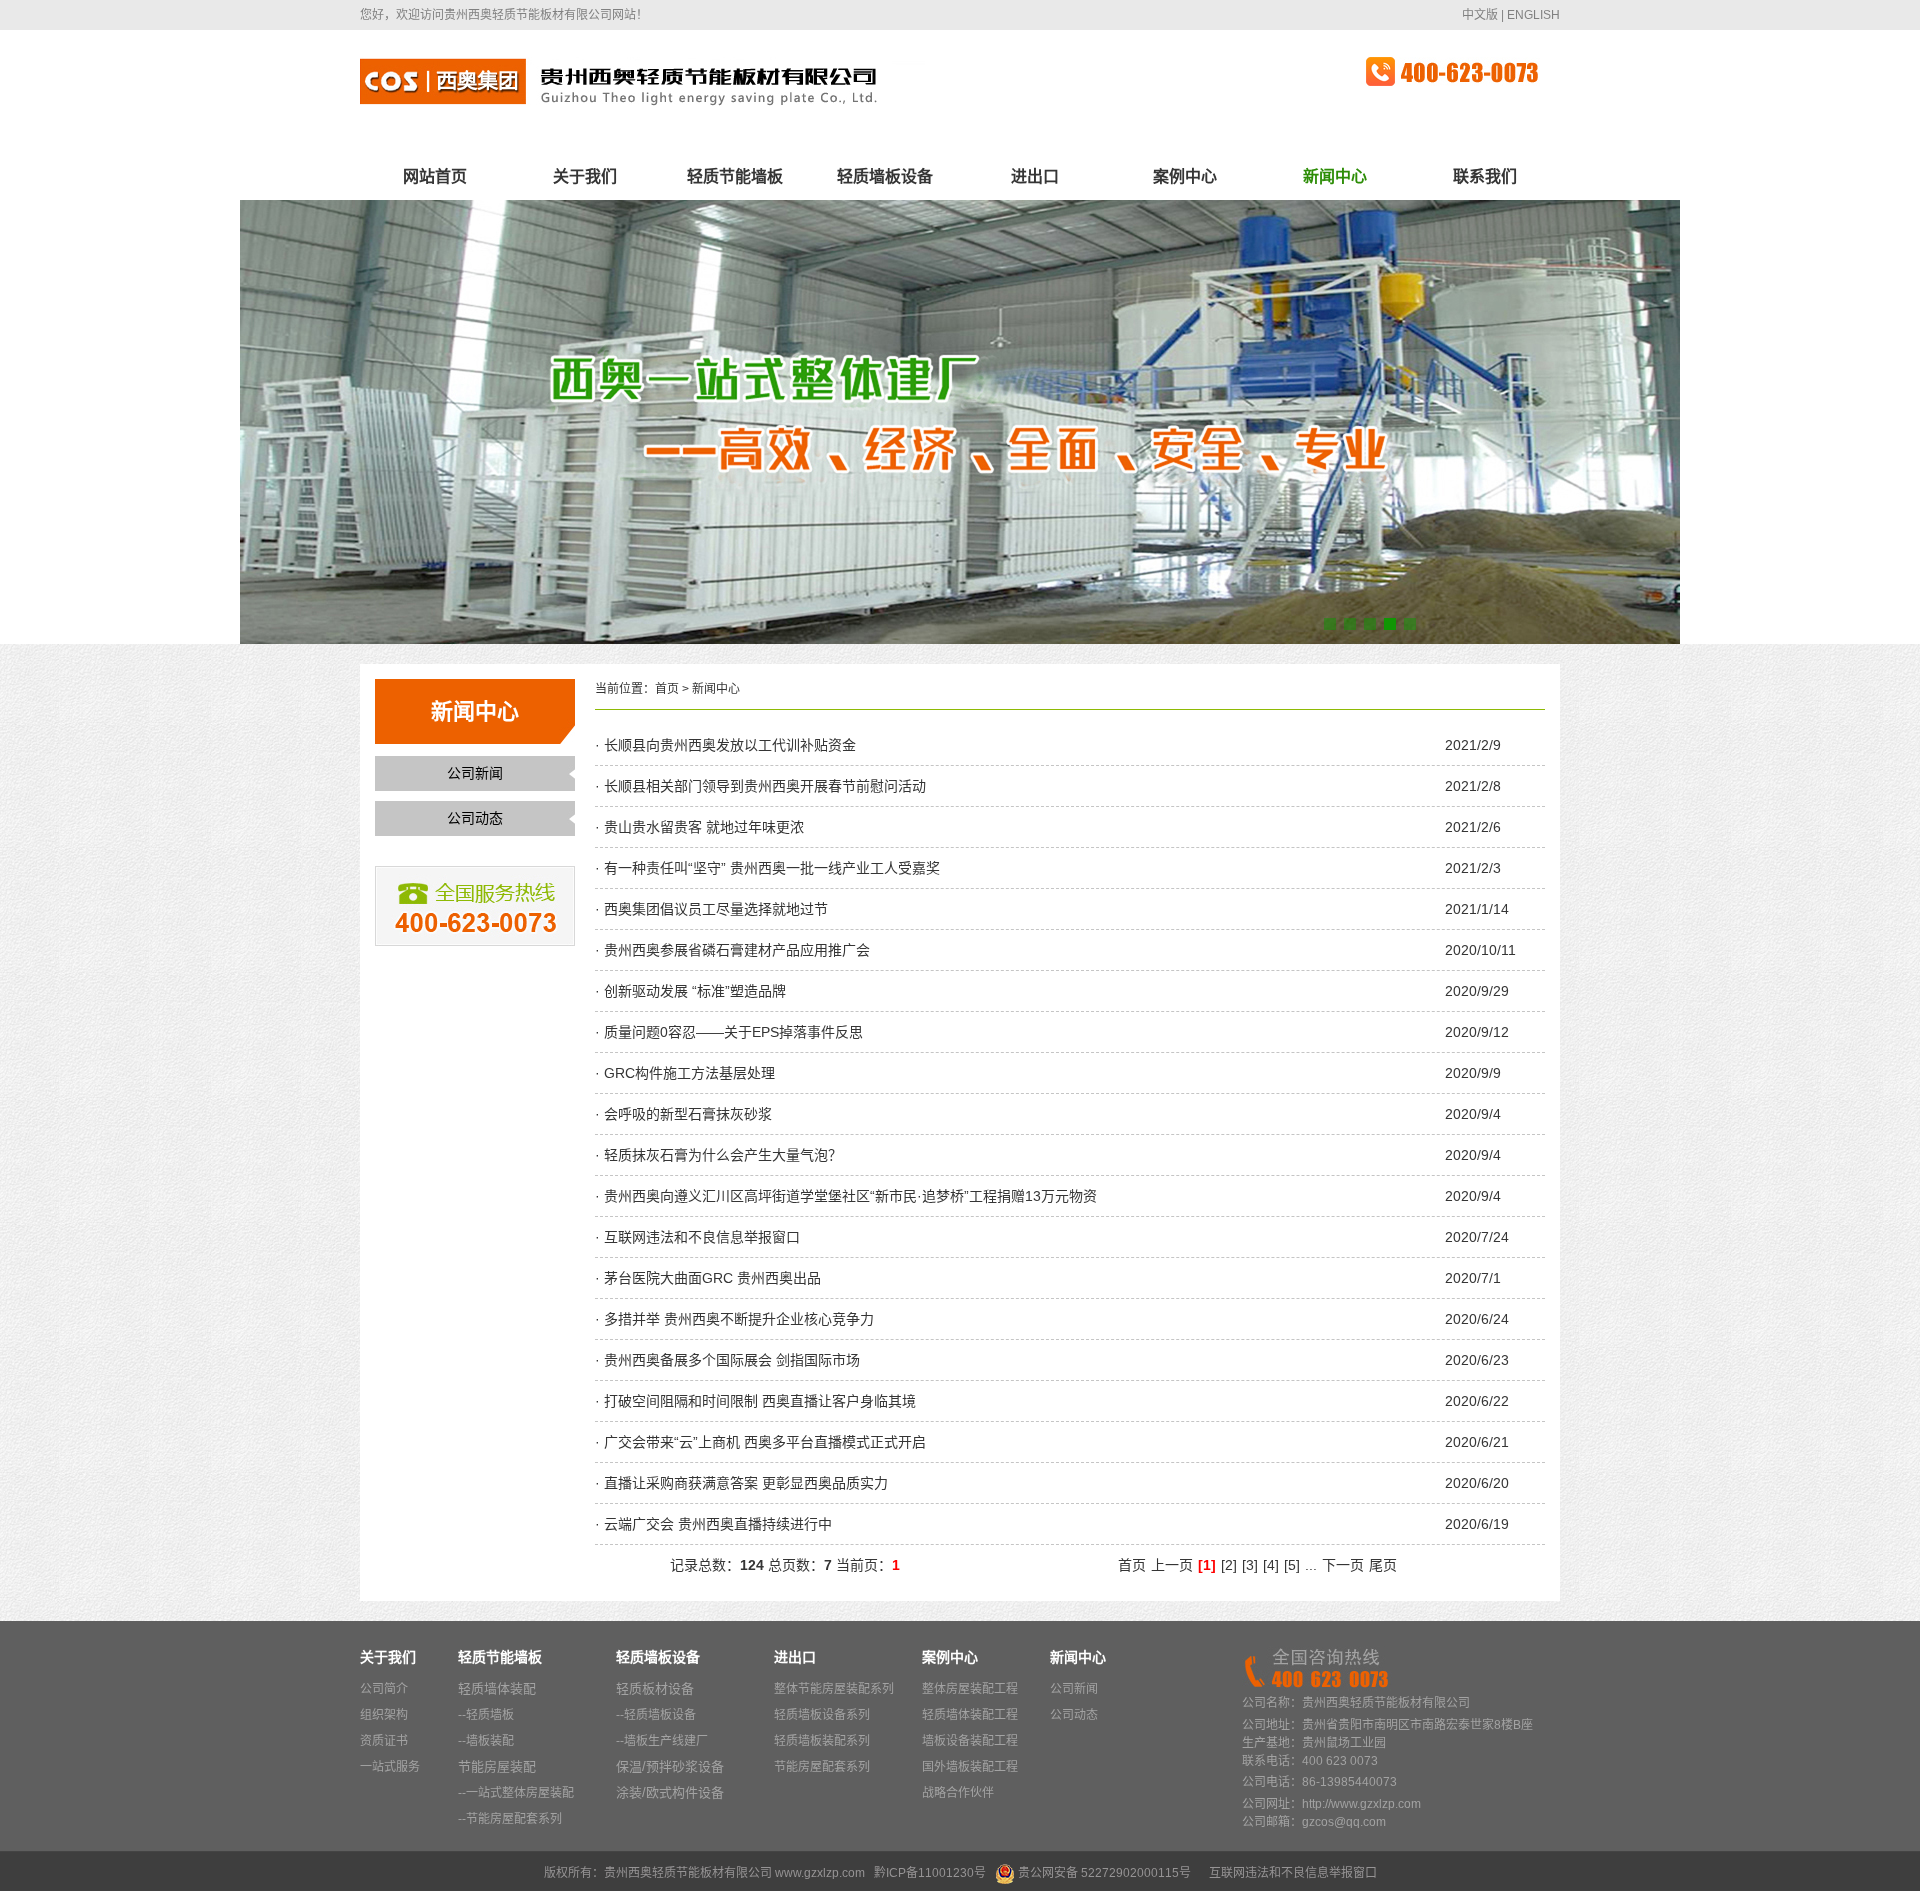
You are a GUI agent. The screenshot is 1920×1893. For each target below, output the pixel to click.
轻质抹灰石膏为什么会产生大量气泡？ (721, 1155)
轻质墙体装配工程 (970, 1715)
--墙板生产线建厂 (662, 1741)
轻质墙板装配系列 (822, 1741)
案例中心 (1185, 176)
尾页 (1383, 1565)
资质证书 (384, 1741)
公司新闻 (475, 773)
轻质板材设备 (655, 1688)
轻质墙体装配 (497, 1688)
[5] (1292, 1565)
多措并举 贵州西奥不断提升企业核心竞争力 (737, 1319)
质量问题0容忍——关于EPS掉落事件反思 (731, 1032)
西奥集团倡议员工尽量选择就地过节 (714, 909)
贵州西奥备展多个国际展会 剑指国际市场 (730, 1360)
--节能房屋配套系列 (510, 1819)
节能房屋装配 (497, 1766)
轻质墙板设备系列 (822, 1715)
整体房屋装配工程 (970, 1689)
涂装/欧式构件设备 (670, 1792)
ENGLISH (1533, 15)
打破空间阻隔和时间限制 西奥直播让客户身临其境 (758, 1401)
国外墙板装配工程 (970, 1767)
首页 (667, 689)
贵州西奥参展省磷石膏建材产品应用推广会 (735, 950)
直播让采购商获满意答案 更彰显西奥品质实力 (744, 1483)
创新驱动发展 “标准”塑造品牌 (693, 991)
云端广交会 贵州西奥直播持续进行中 (716, 1524)
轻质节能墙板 (735, 176)
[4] (1271, 1565)
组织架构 (384, 1715)
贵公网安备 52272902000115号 (1104, 1873)
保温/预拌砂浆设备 (670, 1766)
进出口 (1035, 176)
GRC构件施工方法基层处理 (687, 1073)
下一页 (1343, 1565)
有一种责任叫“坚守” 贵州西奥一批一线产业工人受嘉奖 (770, 868)
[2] (1229, 1565)
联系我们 (1485, 176)
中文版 (1480, 15)
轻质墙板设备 (885, 176)
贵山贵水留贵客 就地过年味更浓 (702, 827)
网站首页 (435, 176)
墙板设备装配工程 (970, 1741)
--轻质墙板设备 (656, 1715)
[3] (1250, 1565)
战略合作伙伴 (958, 1793)
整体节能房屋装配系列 (834, 1689)
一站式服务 (390, 1767)
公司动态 (475, 818)
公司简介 (384, 1689)
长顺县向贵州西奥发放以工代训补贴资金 (728, 745)
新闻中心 (1335, 176)
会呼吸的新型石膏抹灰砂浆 (686, 1114)
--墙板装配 (486, 1741)
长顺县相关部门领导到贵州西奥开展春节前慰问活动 (763, 786)
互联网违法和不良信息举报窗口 (700, 1237)
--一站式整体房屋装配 (516, 1793)
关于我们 (585, 176)
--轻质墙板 (486, 1715)
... (1311, 1565)
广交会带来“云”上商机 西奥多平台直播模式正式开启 (763, 1442)
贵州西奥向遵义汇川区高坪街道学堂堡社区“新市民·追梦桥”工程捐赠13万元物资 (848, 1196)
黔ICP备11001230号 (930, 1873)
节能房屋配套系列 (822, 1767)
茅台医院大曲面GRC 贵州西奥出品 (710, 1278)
